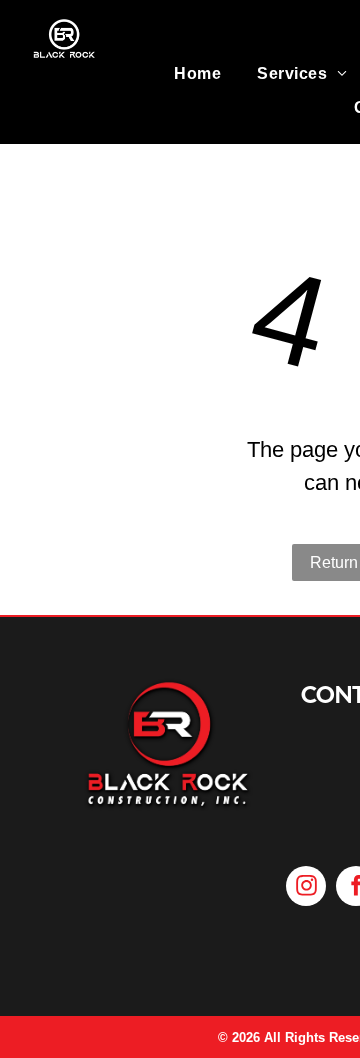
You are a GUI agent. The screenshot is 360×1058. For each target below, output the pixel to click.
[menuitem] (197, 74)
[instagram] (306, 888)
